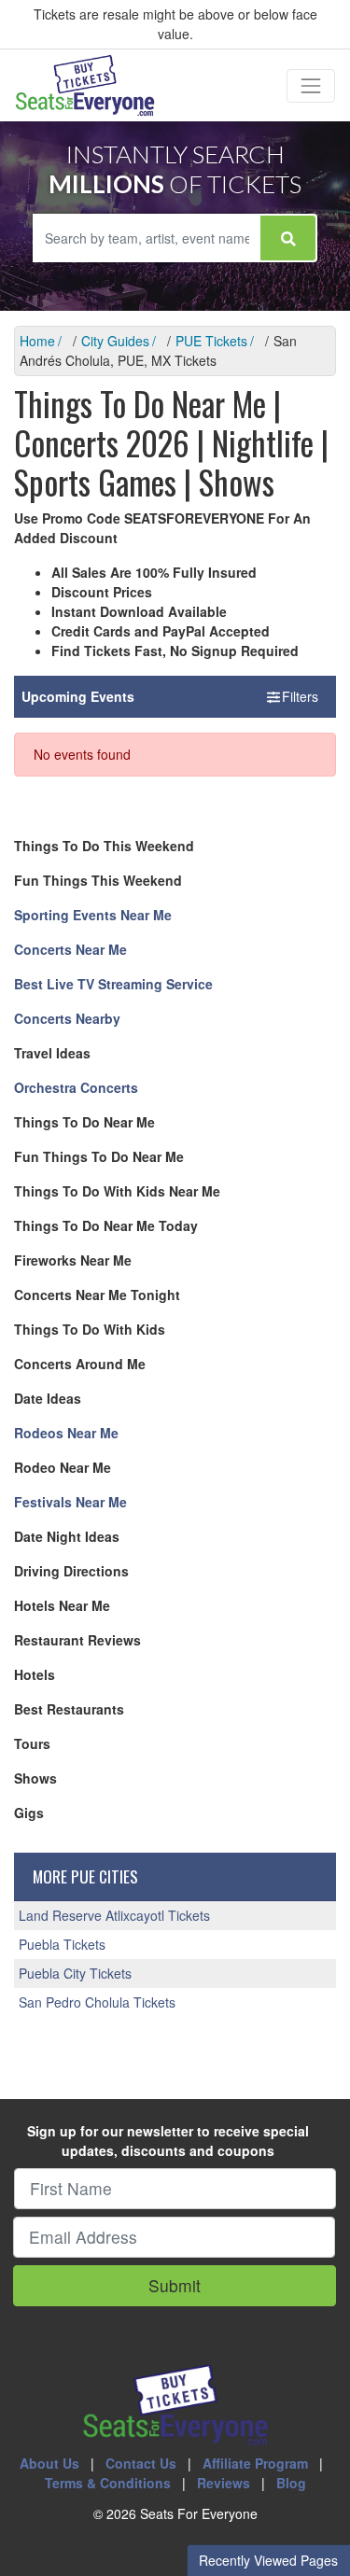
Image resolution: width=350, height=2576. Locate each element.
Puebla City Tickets (75, 1973)
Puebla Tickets (62, 1944)
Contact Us (141, 2463)
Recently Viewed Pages (268, 2560)
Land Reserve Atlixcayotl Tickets (114, 1915)
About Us (49, 2463)
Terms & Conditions (108, 2483)
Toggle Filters (281, 696)
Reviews (224, 2483)
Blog (291, 2483)
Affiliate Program (255, 2463)
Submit (175, 2285)
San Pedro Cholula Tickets (97, 2002)
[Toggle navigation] (311, 86)
